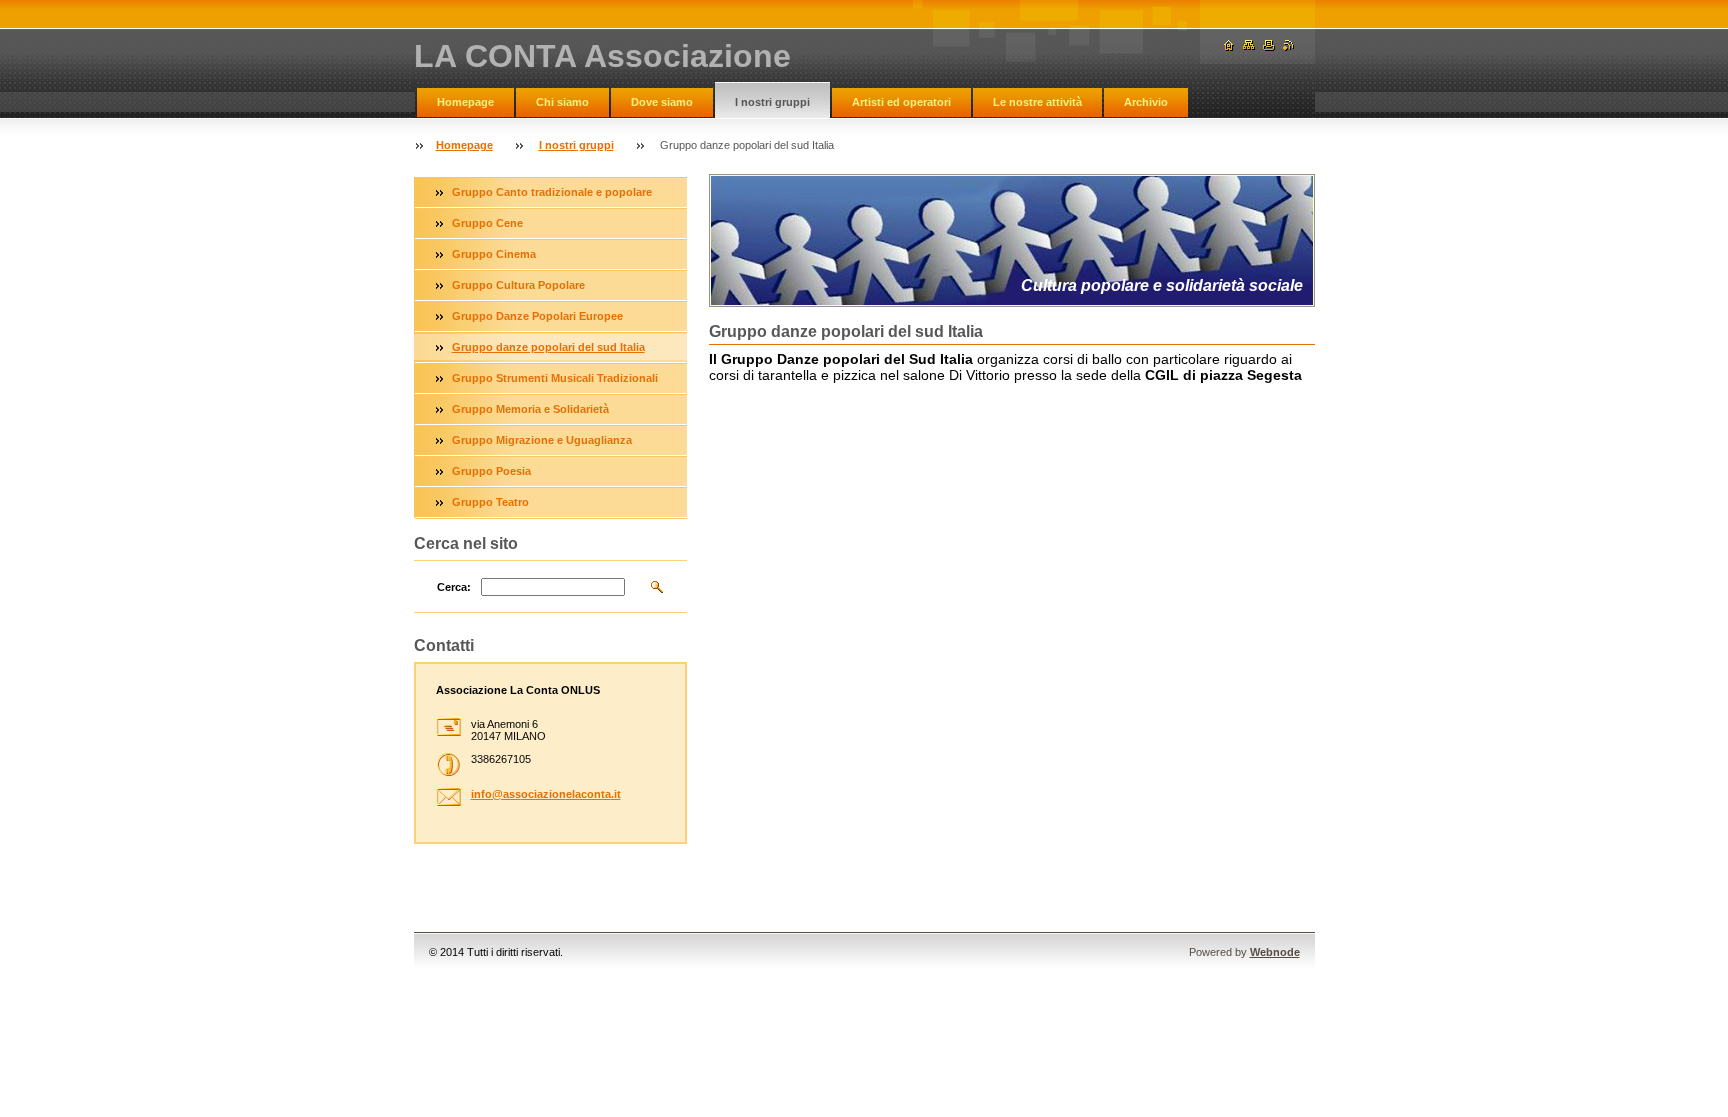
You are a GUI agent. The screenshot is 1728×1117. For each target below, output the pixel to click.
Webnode (1275, 952)
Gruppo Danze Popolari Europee (537, 316)
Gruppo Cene (487, 223)
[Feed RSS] (1289, 45)
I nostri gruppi (772, 102)
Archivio (1146, 102)
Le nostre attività (1037, 102)
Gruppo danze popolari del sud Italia (548, 347)
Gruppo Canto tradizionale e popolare (552, 192)
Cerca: (454, 587)
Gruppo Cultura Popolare (518, 285)
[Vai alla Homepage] (1229, 45)
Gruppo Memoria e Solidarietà (530, 409)
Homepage (465, 102)
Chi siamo (562, 102)
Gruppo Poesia (491, 471)
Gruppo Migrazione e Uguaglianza (542, 440)
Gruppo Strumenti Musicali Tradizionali (555, 378)
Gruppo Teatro (490, 502)
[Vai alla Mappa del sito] (1249, 45)
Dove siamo (662, 102)
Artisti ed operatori (901, 102)
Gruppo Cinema (494, 254)
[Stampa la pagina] (1269, 45)
